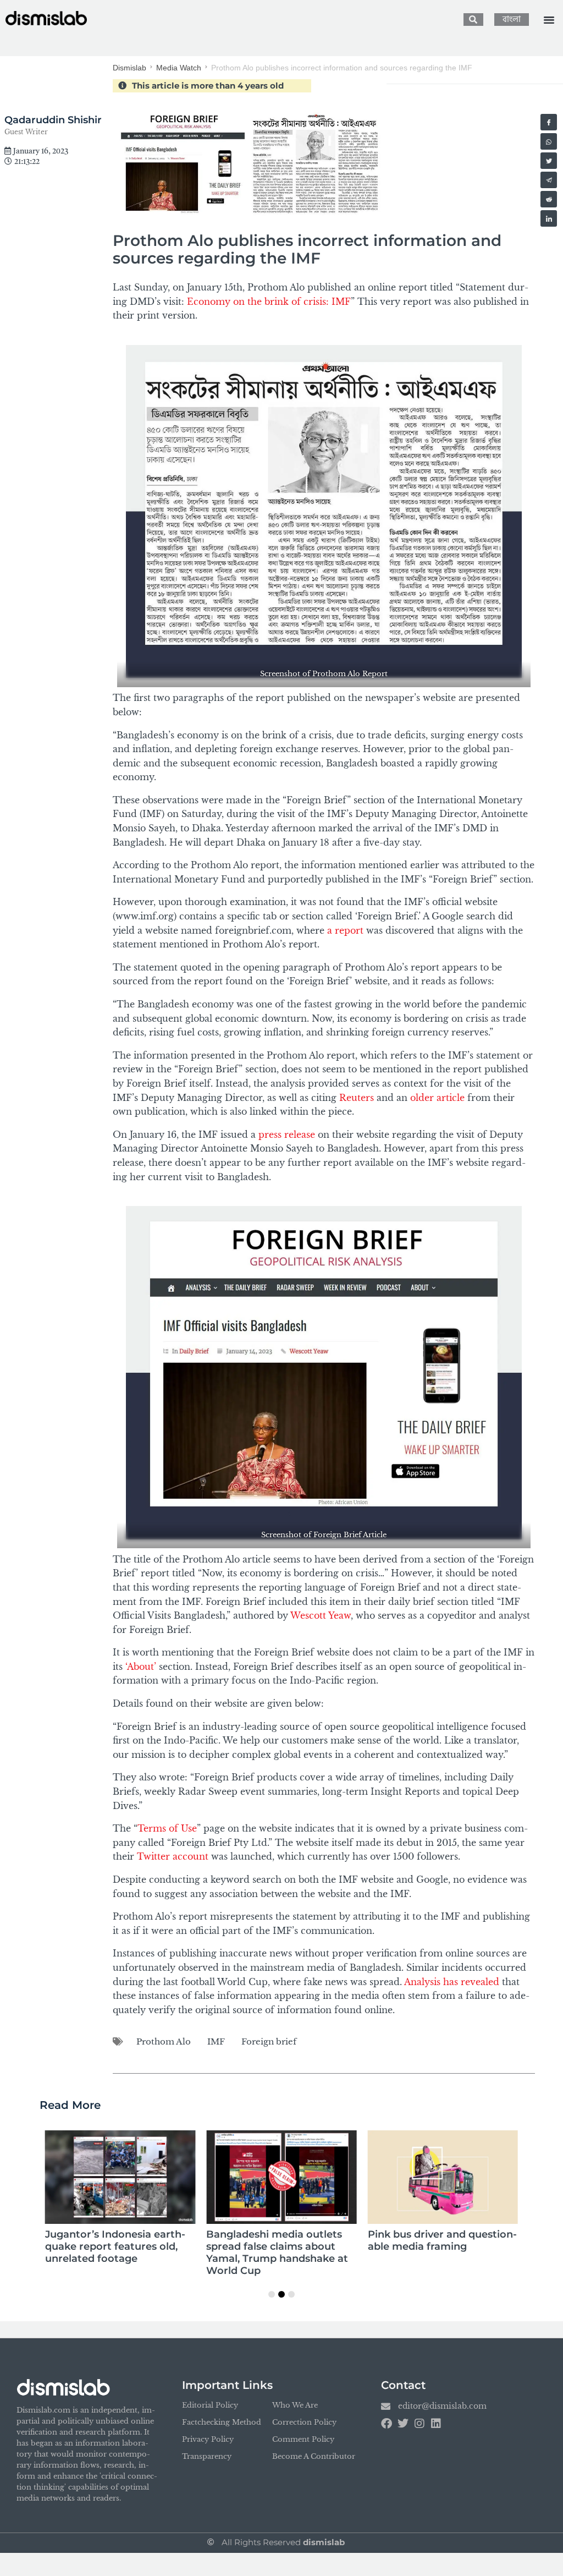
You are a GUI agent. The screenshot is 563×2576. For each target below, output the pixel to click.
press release (287, 1134)
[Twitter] (403, 2424)
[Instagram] (420, 2424)
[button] (549, 20)
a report (345, 930)
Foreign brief (269, 2041)
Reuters (357, 1098)
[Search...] (473, 20)
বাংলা (512, 20)
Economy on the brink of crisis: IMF (269, 302)
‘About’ (141, 1667)
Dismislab (129, 68)
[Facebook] (387, 2424)
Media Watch (179, 68)
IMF (216, 2041)
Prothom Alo (164, 2041)
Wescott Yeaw (321, 1615)
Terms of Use (167, 1828)
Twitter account (173, 1856)
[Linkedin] (436, 2424)
